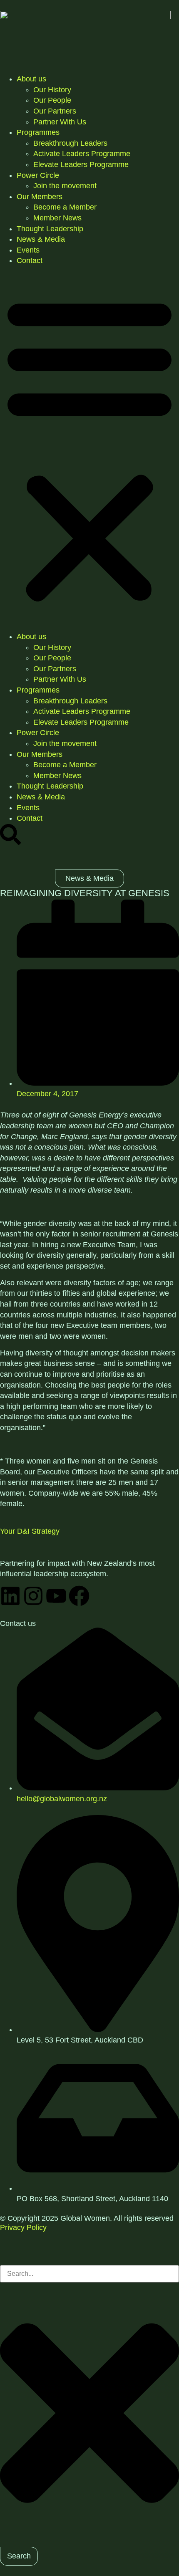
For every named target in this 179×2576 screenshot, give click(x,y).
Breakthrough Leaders (70, 143)
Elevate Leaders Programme (81, 164)
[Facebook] (79, 1596)
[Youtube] (56, 1596)
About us (31, 79)
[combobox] (89, 2274)
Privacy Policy (23, 2227)
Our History (52, 90)
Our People (52, 100)
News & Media (41, 239)
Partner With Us (60, 122)
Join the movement (65, 186)
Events (28, 250)
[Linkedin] (10, 1596)
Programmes (38, 132)
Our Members (40, 197)
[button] (89, 449)
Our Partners (55, 111)
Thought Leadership (50, 229)
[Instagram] (33, 1596)
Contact (30, 260)
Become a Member (65, 207)
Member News (57, 218)
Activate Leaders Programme (82, 154)
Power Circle (38, 175)
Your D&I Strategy (30, 1531)
